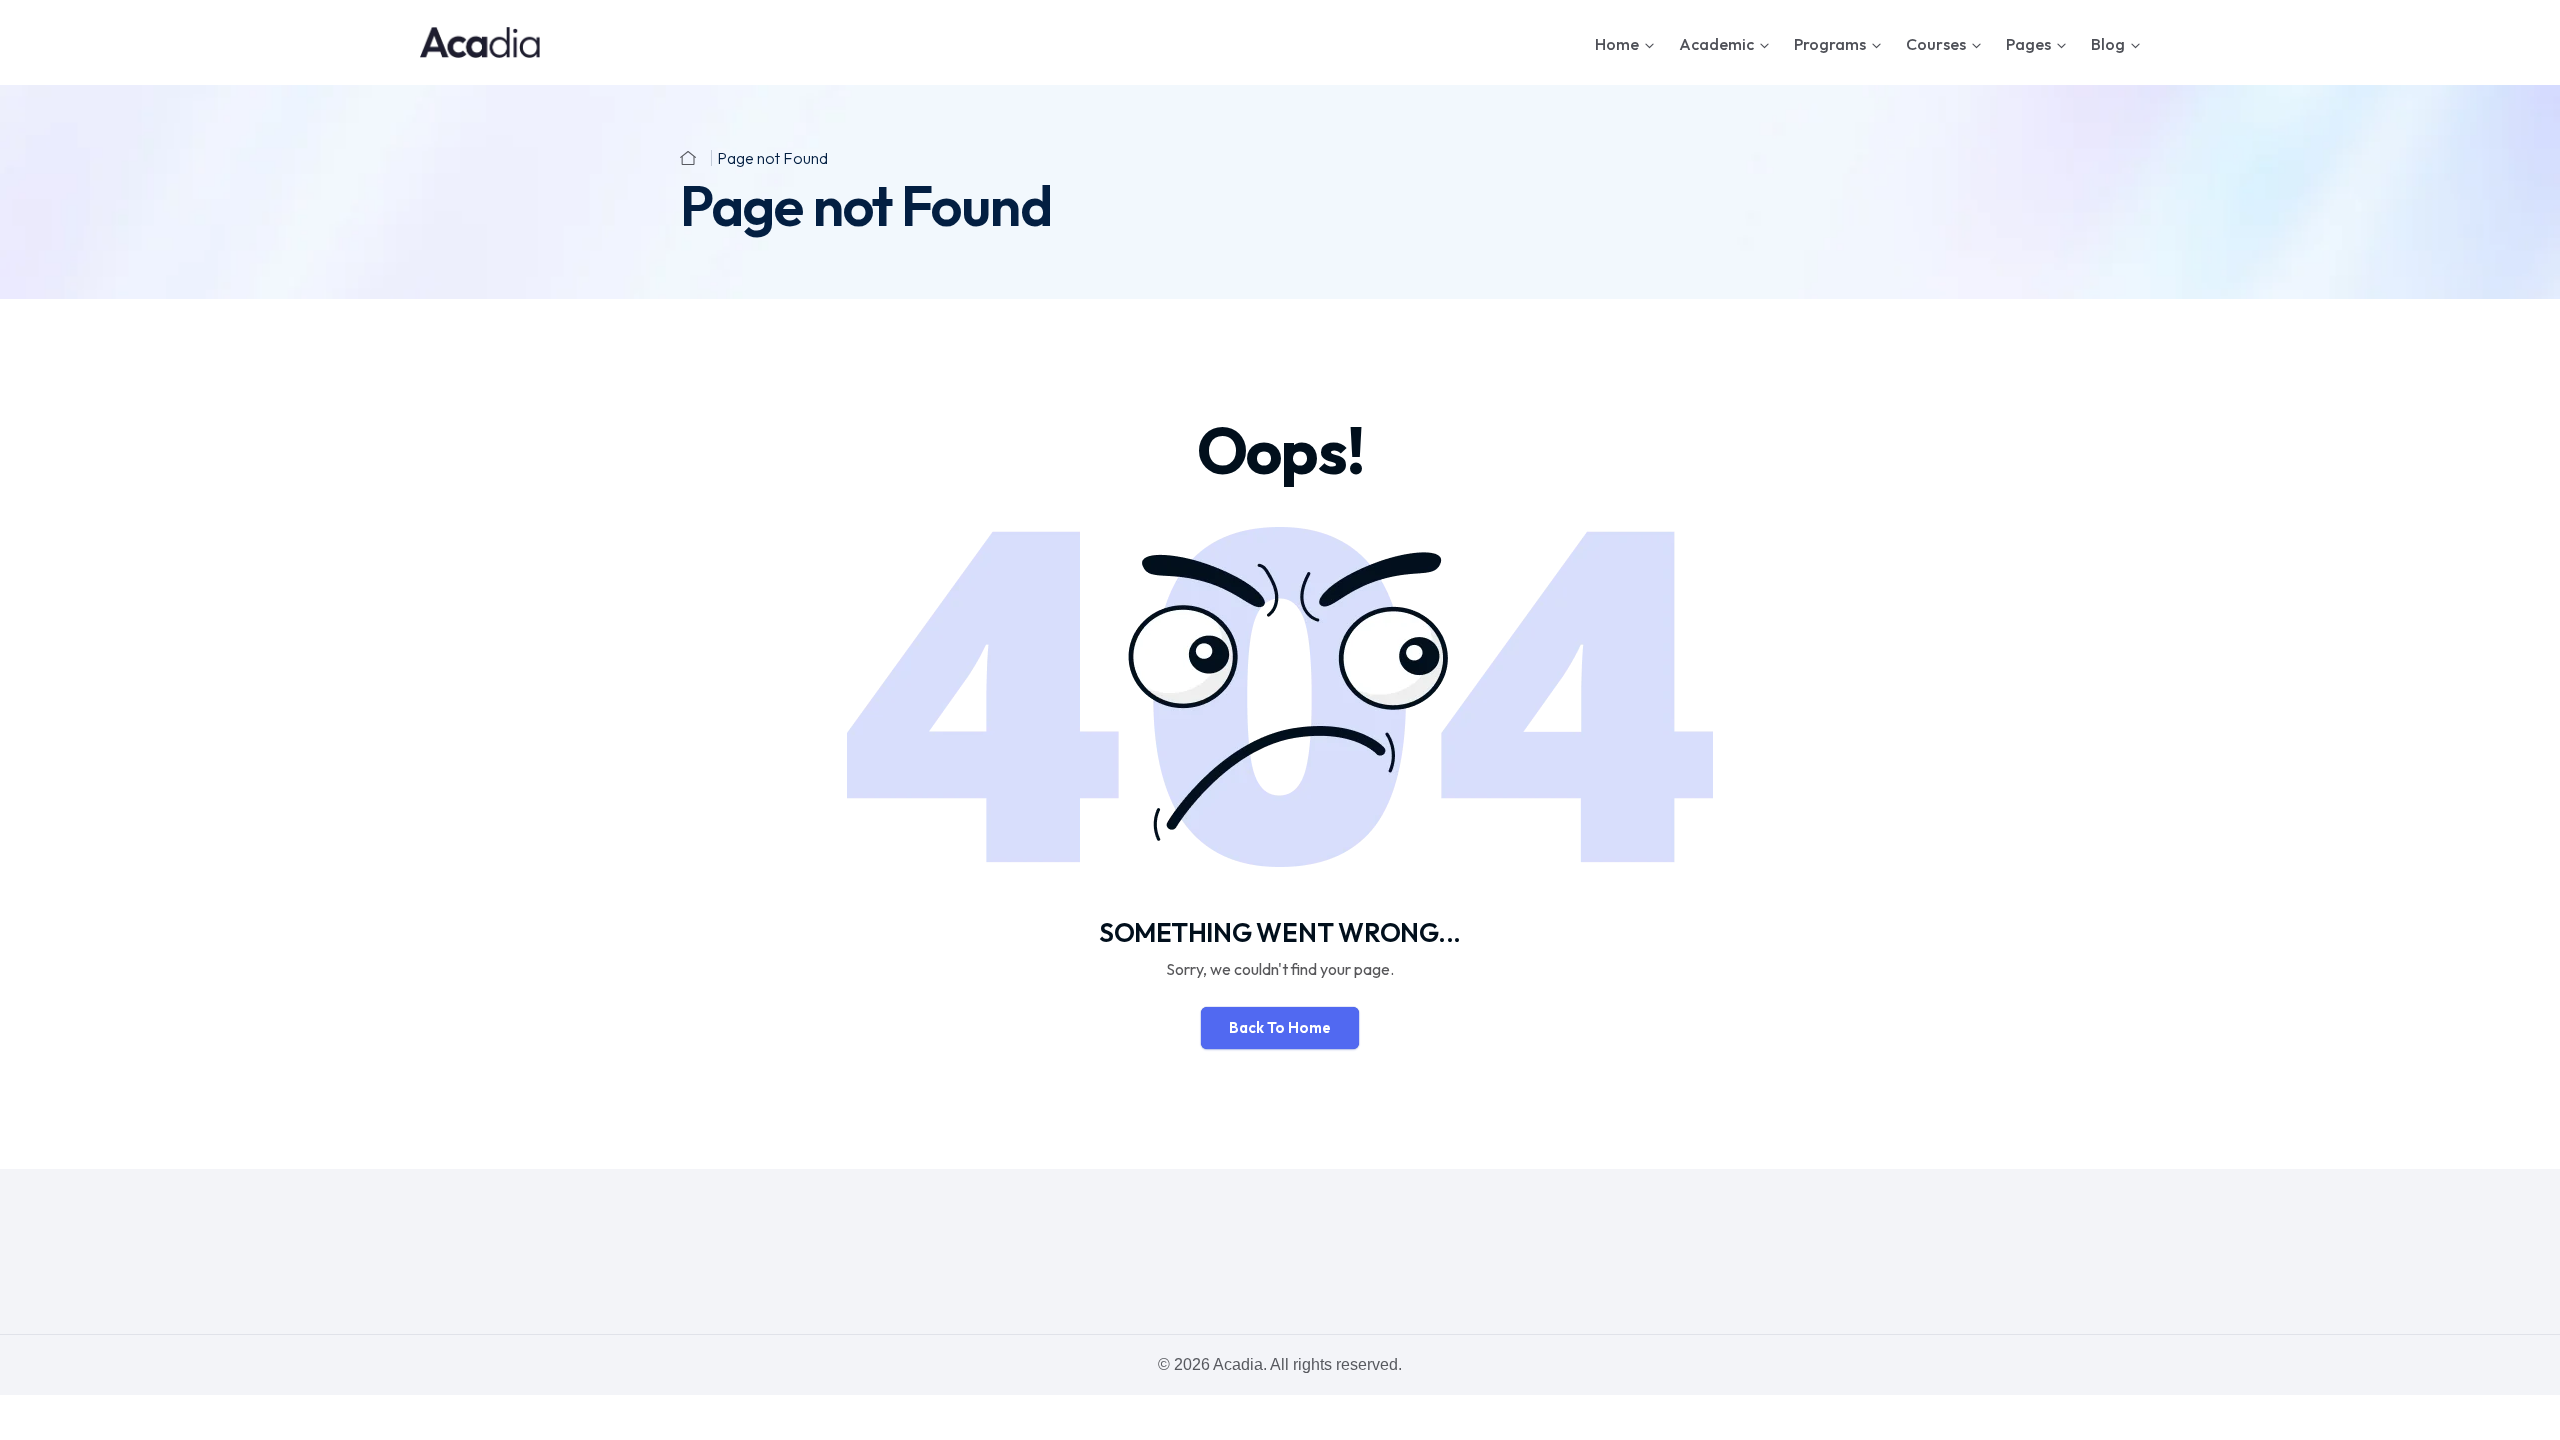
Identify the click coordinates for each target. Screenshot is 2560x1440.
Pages (2028, 44)
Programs (1830, 44)
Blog (2108, 44)
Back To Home (1280, 1027)
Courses (1936, 44)
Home (1617, 44)
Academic (1716, 44)
